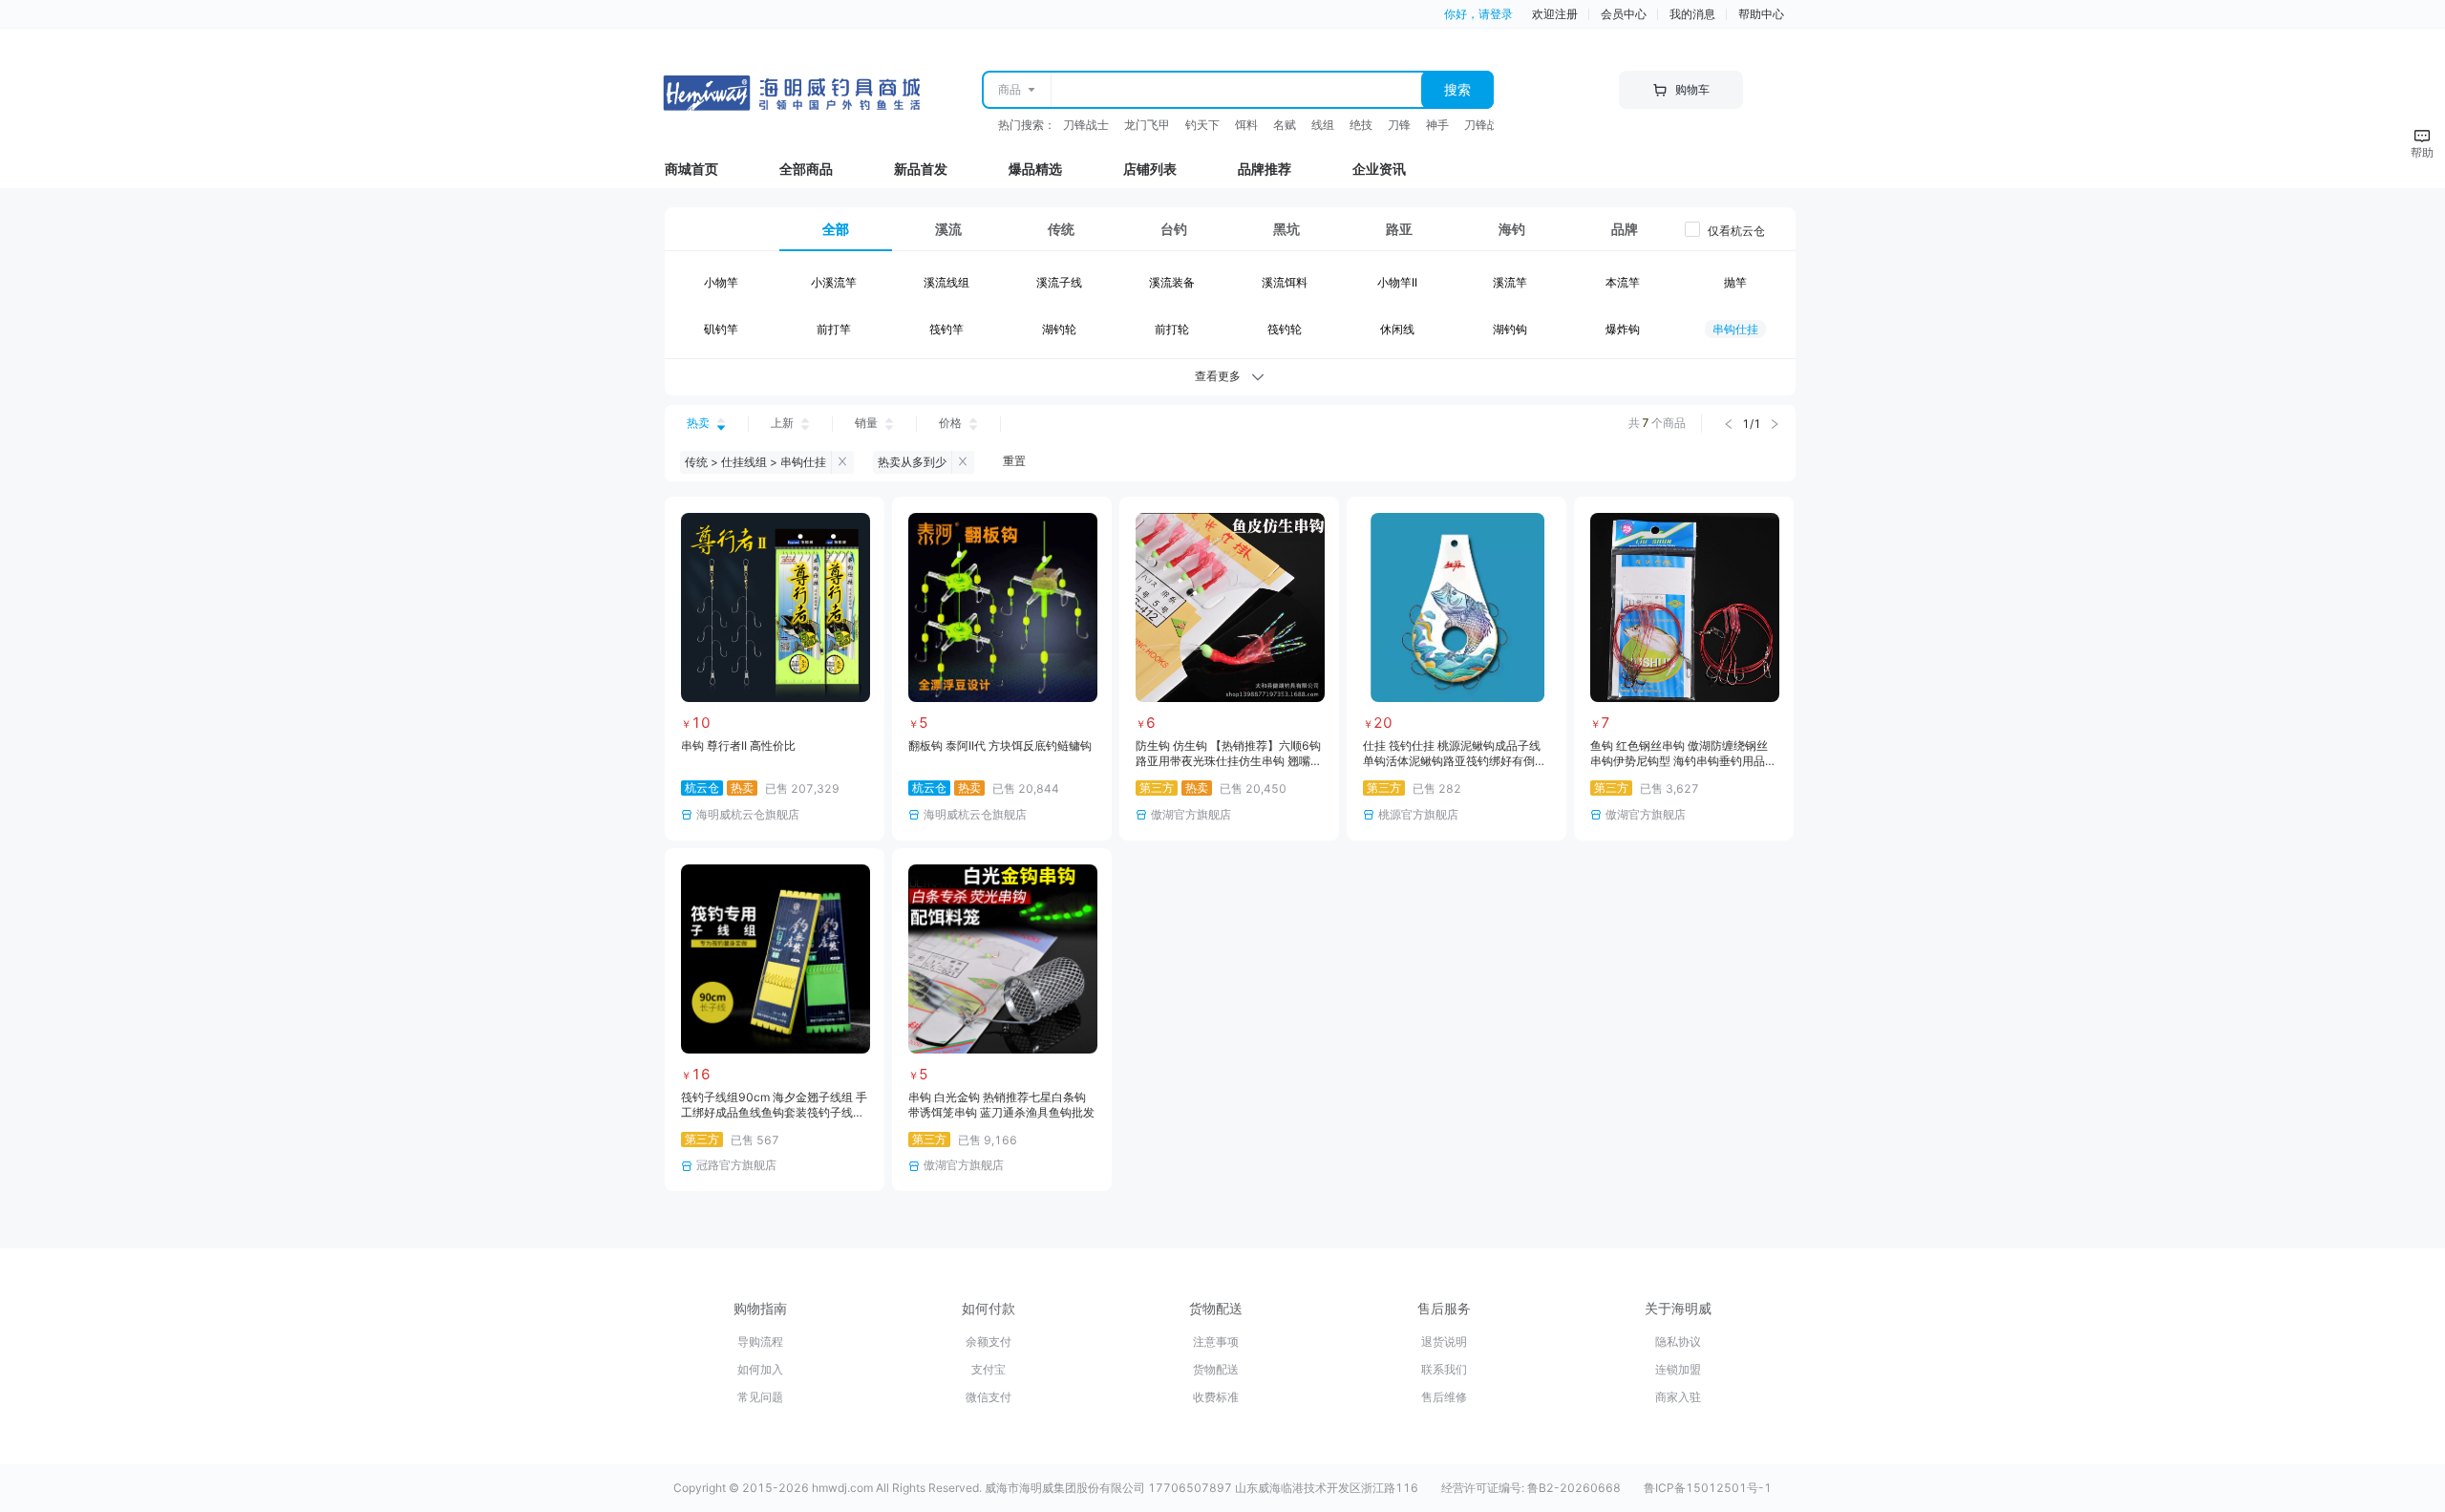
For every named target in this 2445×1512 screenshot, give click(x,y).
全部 (836, 229)
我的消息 (1692, 14)
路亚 (1399, 229)
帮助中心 (1761, 14)
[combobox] (1235, 90)
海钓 (1512, 229)
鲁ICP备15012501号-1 (1708, 1488)
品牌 (1625, 229)
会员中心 (1624, 14)
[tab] (836, 229)
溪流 (948, 229)
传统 (1061, 229)
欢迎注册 (1555, 14)
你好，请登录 (1478, 14)
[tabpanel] (1230, 310)
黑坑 (1286, 229)
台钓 (1174, 229)
